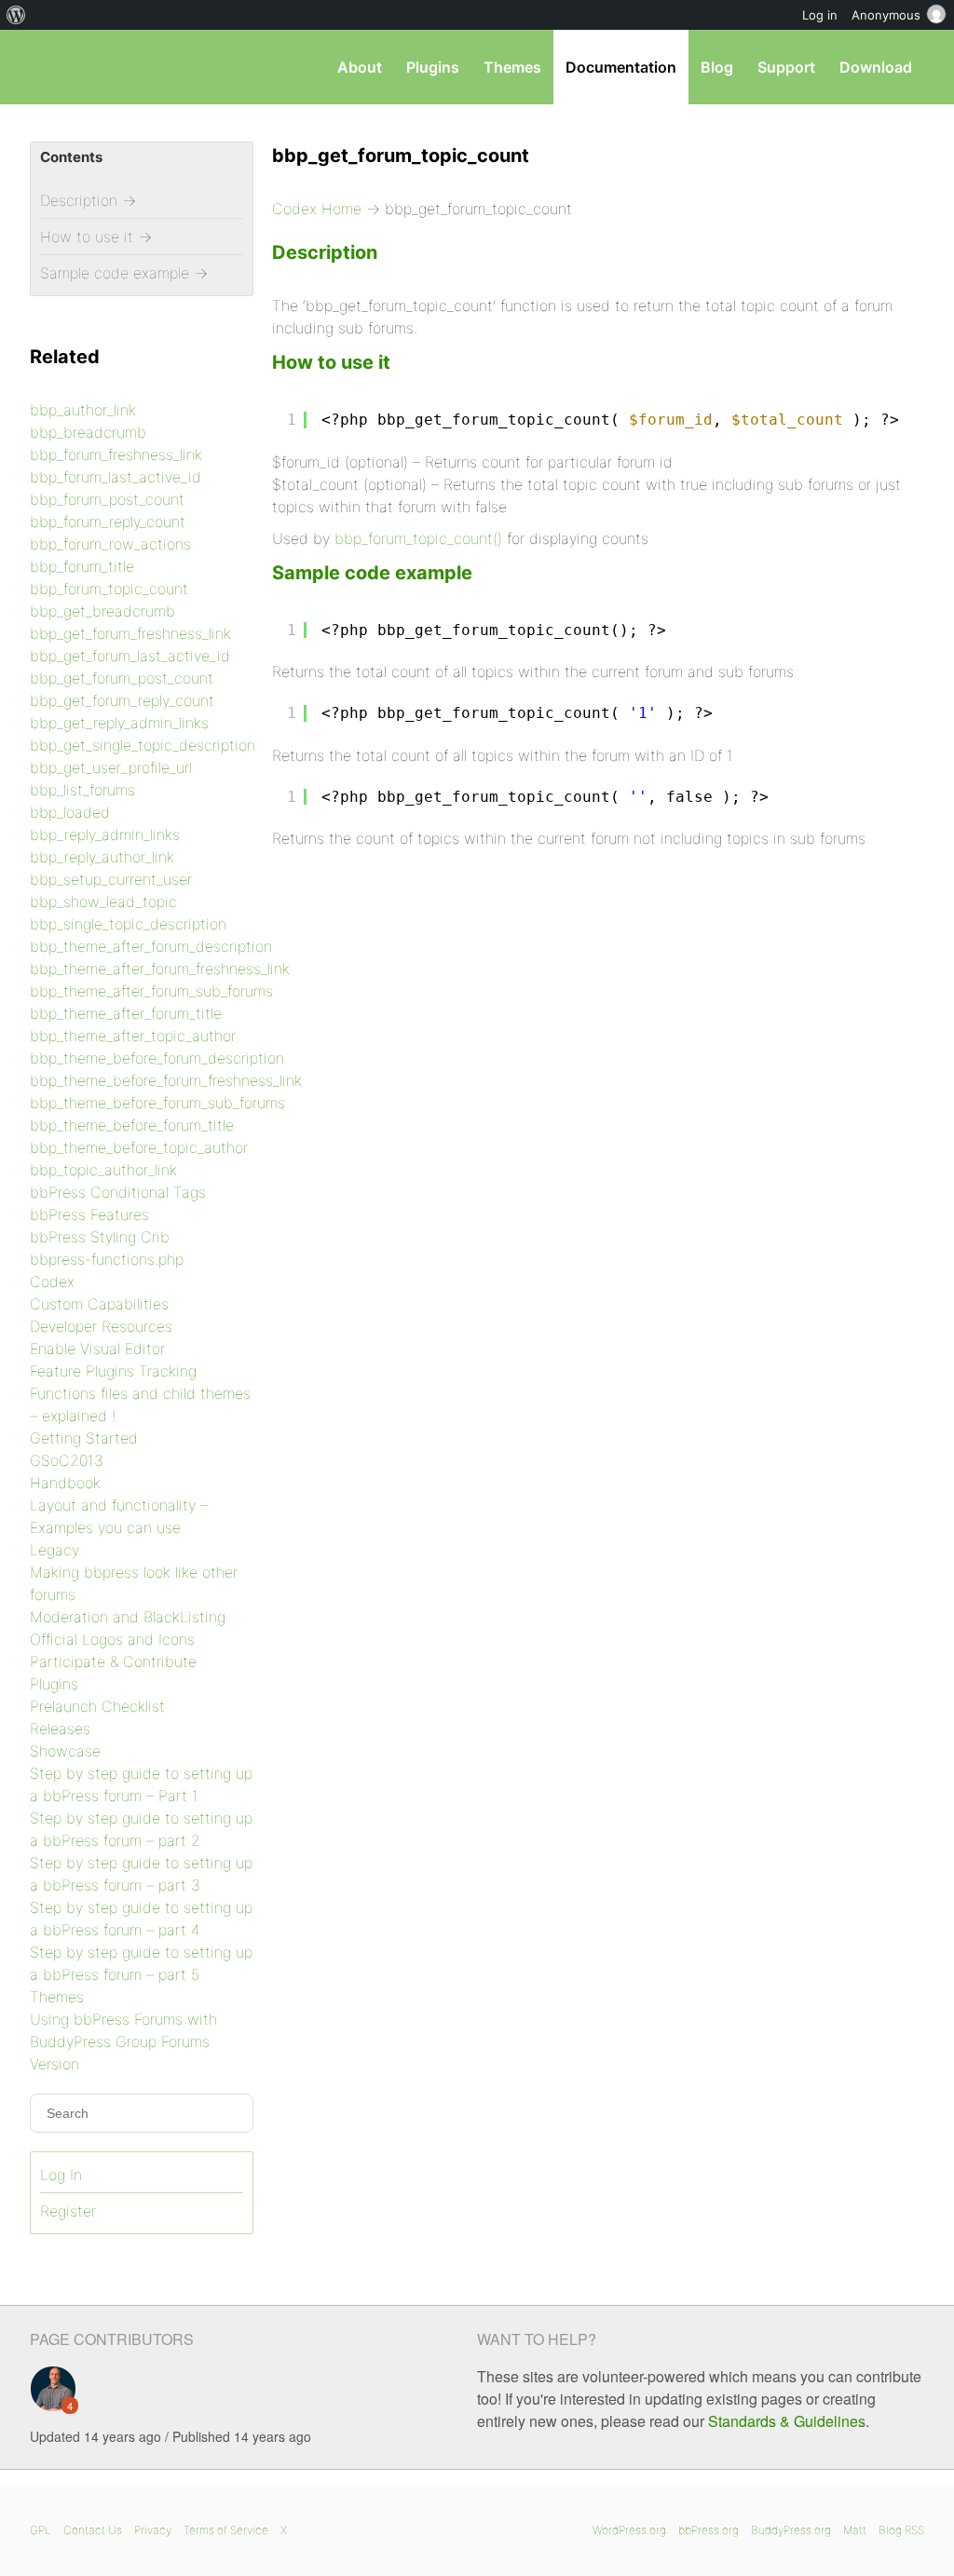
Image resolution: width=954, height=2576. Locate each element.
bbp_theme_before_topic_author (139, 1147)
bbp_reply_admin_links (105, 834)
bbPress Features (89, 1214)
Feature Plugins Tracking (113, 1371)
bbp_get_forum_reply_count (122, 700)
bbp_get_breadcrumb (102, 611)
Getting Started (84, 1438)
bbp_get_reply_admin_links (119, 723)
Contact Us (93, 2530)
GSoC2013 (67, 1460)
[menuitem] (16, 15)
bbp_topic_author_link (103, 1170)
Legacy (55, 1550)
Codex (52, 1281)
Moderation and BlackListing (128, 1617)
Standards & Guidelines (787, 2421)
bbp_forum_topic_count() (418, 538)
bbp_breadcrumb (88, 432)
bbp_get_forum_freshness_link (130, 633)
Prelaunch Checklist (97, 1706)
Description (325, 252)
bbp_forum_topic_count (109, 589)
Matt (855, 2530)
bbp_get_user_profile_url (111, 767)
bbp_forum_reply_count (108, 522)
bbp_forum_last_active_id (116, 477)
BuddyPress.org (791, 2530)
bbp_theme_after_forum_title (126, 1013)
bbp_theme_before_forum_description (157, 1058)
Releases (60, 1729)
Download (876, 67)
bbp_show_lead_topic (103, 902)
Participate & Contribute (113, 1661)
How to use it (331, 362)
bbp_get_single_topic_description (143, 745)
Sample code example (372, 573)
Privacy (153, 2530)
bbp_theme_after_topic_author (133, 1036)
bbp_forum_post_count (107, 499)
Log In (61, 2175)
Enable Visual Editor (97, 1349)
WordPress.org (629, 2530)
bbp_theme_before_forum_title (132, 1125)
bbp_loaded (70, 812)
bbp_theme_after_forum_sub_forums (151, 991)
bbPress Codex (127, 67)
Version (55, 2064)
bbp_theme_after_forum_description (151, 946)
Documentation (621, 67)
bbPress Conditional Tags (118, 1192)
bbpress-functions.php (107, 1259)
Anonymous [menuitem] (886, 15)
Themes (512, 67)
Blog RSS (901, 2530)
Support (786, 67)
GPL (41, 2530)
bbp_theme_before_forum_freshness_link (166, 1080)
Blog (717, 67)
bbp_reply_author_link (102, 857)
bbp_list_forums (82, 790)
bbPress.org (709, 2530)
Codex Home (317, 209)
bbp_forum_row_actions (110, 544)
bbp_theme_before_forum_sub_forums (157, 1103)
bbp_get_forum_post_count (122, 678)
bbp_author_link (83, 410)
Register (68, 2211)
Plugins (433, 67)
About (360, 67)
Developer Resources (101, 1326)
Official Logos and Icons (112, 1639)
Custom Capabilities (99, 1304)
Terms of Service (226, 2530)
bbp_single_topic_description (128, 924)
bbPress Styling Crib (100, 1237)
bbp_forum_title (82, 566)
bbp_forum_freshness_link (116, 454)
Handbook (65, 1483)
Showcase (65, 1751)
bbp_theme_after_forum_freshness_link (160, 969)
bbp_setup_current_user (111, 879)
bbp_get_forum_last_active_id (130, 656)
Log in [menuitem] (820, 15)
